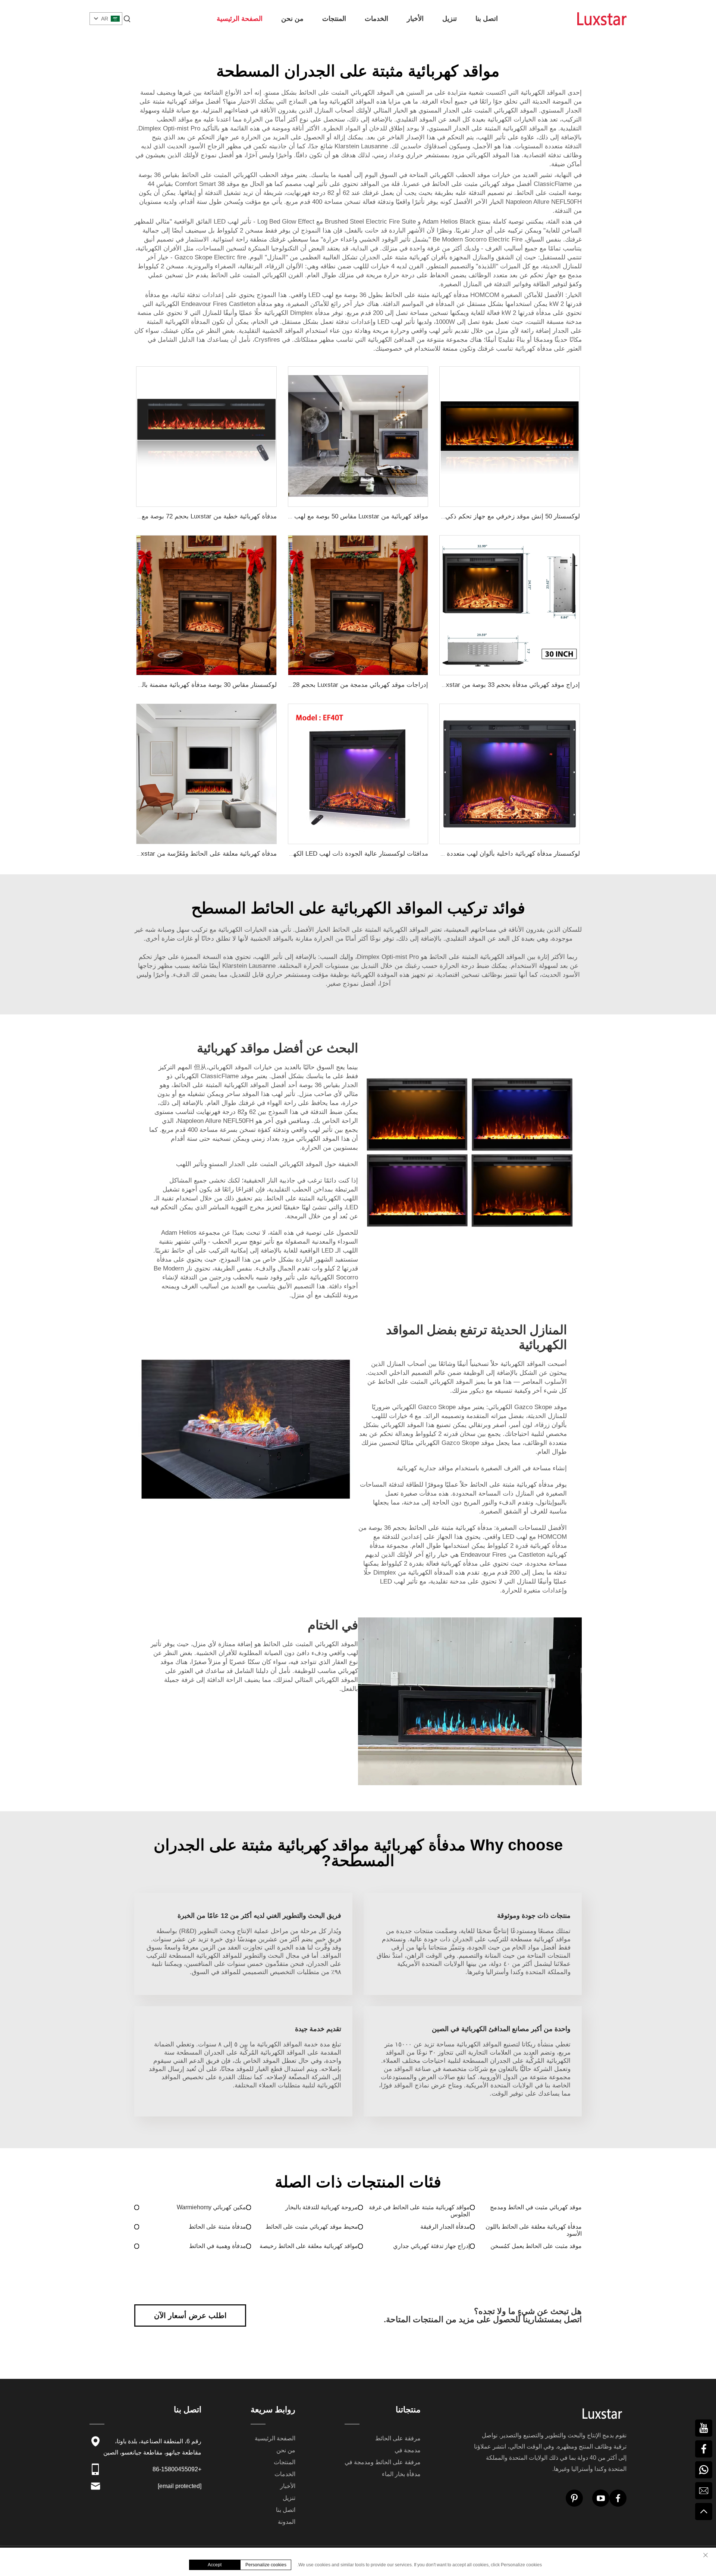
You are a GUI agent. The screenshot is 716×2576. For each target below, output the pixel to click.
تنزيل (450, 19)
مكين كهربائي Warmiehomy (211, 2207)
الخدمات (376, 19)
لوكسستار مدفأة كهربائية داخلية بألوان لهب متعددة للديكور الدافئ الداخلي (482, 854)
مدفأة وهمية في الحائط (218, 2246)
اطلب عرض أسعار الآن (190, 2315)
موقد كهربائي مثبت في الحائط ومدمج (536, 2207)
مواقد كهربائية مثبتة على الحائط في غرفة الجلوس (419, 2211)
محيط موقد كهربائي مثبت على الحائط (312, 2227)
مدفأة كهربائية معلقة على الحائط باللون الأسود (534, 2230)
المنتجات (334, 19)
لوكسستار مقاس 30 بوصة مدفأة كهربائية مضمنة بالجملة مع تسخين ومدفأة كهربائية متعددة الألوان (148, 685)
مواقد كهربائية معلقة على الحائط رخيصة (309, 2246)
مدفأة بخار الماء (401, 2474)
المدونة (287, 2522)
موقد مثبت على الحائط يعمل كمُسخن (536, 2246)
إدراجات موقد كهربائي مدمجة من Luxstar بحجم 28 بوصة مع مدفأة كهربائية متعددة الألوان (310, 685)
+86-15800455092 (177, 2469)
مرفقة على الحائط (398, 2438)
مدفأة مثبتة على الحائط (217, 2227)
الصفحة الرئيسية (240, 19)
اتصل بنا (487, 19)
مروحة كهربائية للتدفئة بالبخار (322, 2207)
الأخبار (415, 19)
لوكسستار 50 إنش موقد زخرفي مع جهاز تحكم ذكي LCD (505, 516)
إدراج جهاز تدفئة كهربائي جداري (431, 2246)
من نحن (292, 19)
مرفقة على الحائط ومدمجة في (383, 2462)
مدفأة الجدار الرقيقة (445, 2227)
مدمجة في (408, 2450)
